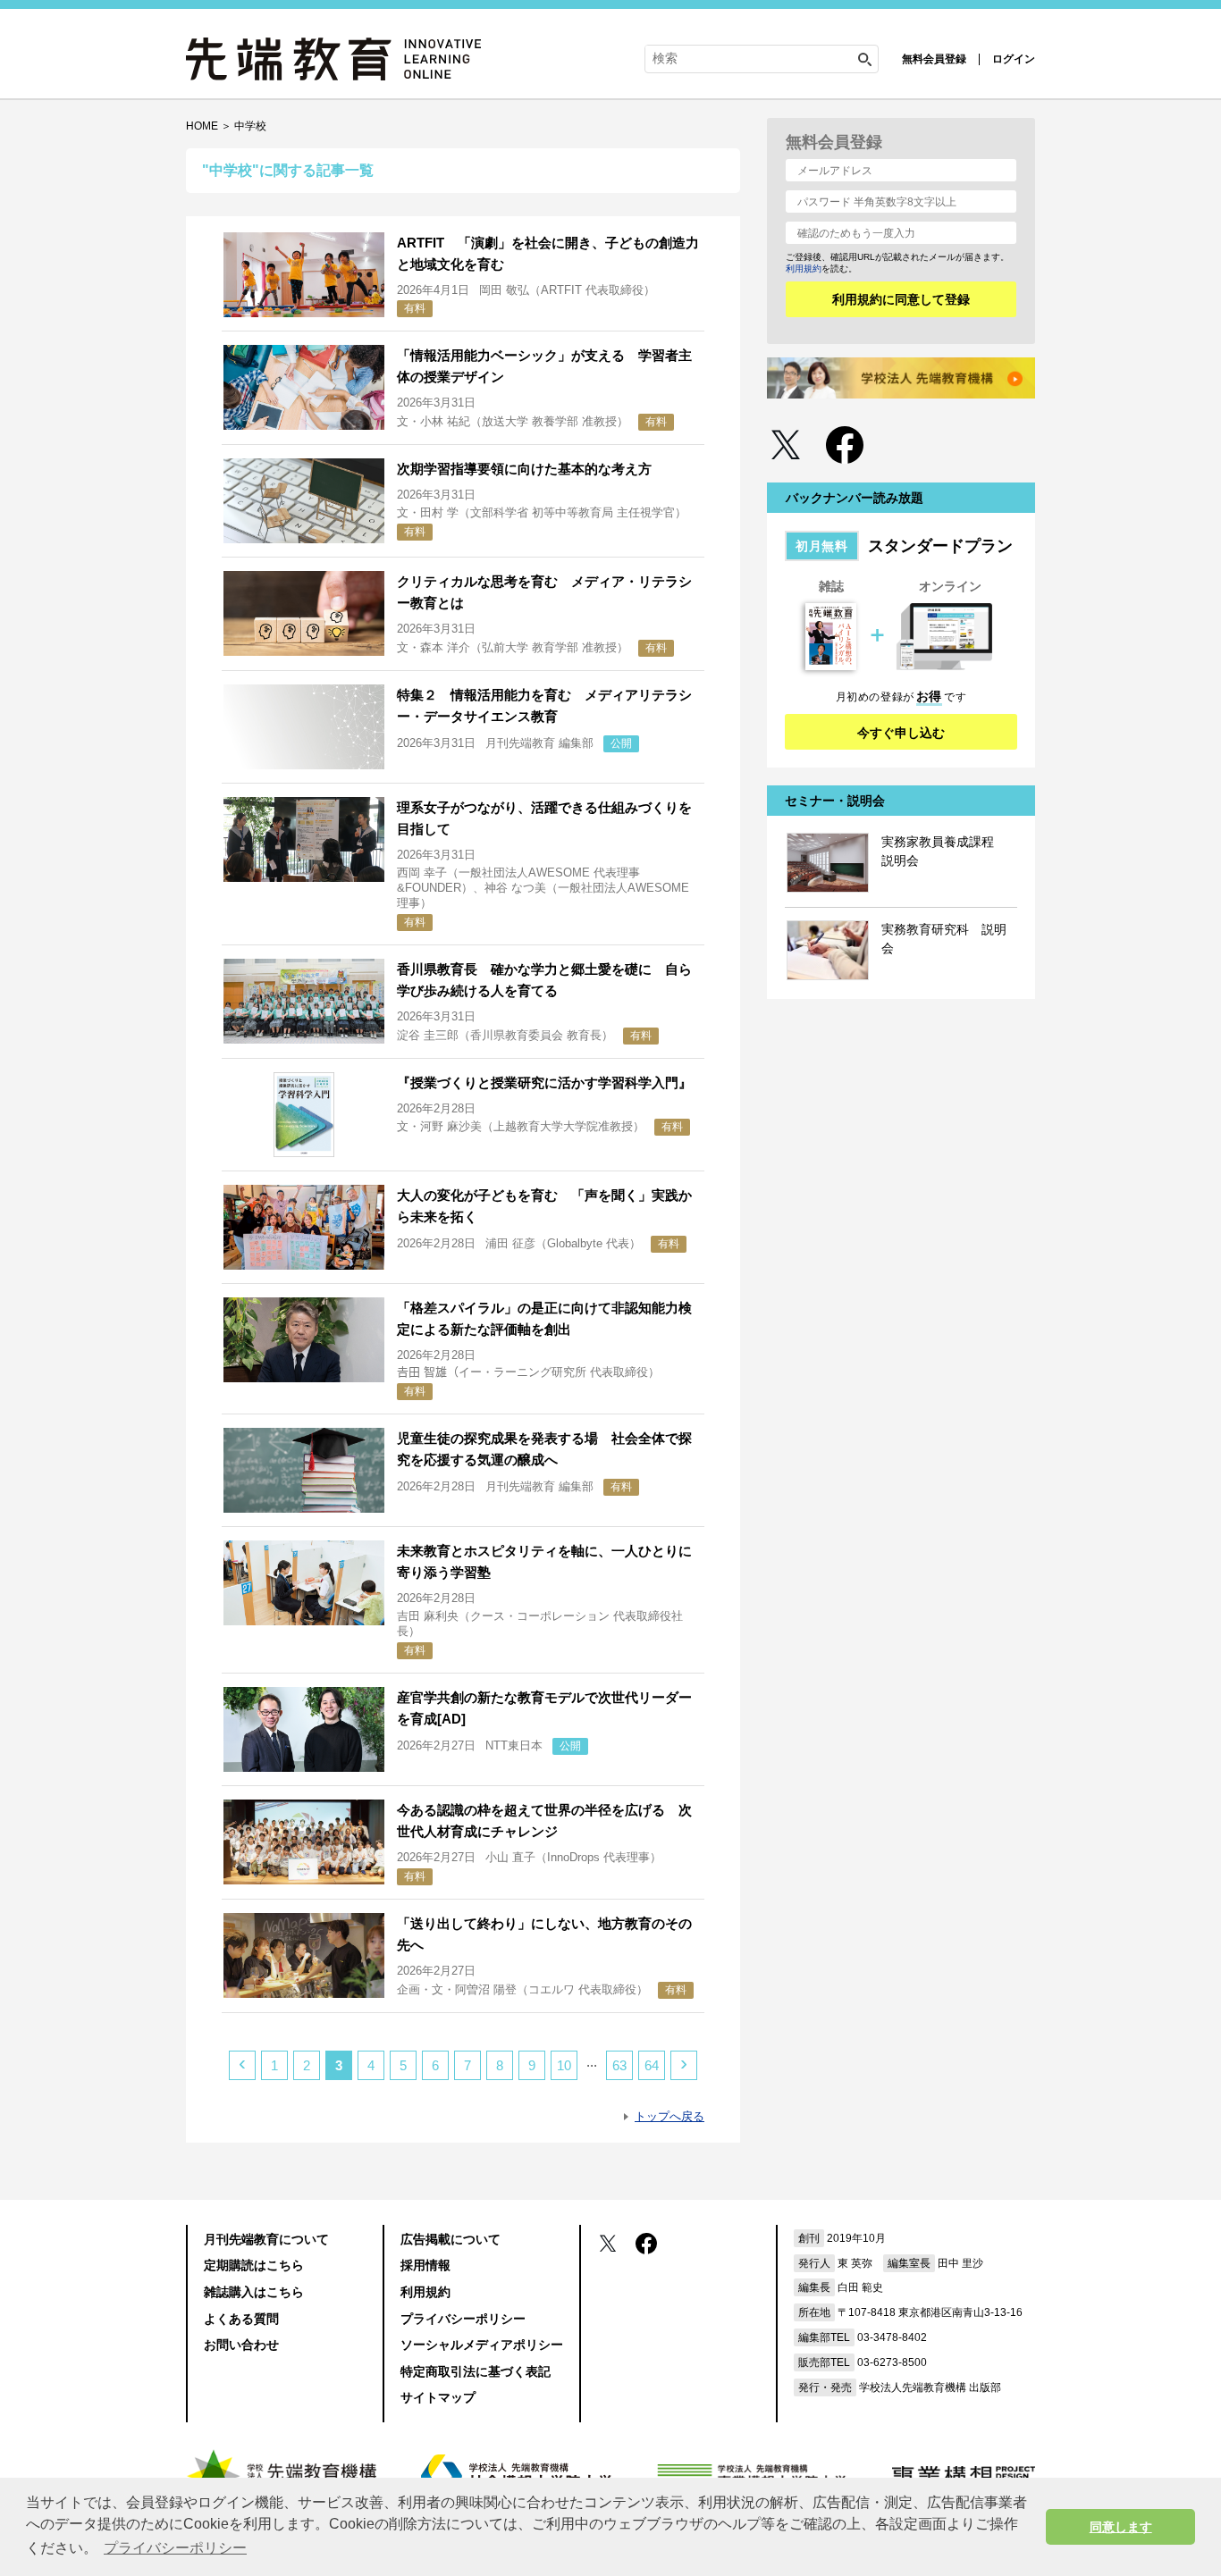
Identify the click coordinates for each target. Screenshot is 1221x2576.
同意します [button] (1121, 2527)
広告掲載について (451, 2239)
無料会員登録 (934, 59)
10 (564, 2065)
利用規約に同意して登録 (901, 299)
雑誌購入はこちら (254, 2292)
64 (652, 2065)
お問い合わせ (241, 2345)
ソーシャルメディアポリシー (482, 2345)
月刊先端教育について (266, 2239)
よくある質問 (241, 2319)
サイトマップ (438, 2397)
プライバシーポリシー (463, 2319)
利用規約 (804, 269)
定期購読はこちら (254, 2265)
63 (619, 2065)
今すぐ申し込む (901, 733)
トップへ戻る (669, 2116)
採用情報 (425, 2265)
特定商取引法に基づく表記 (476, 2371)
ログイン (1014, 59)
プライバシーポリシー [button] (175, 2548)
